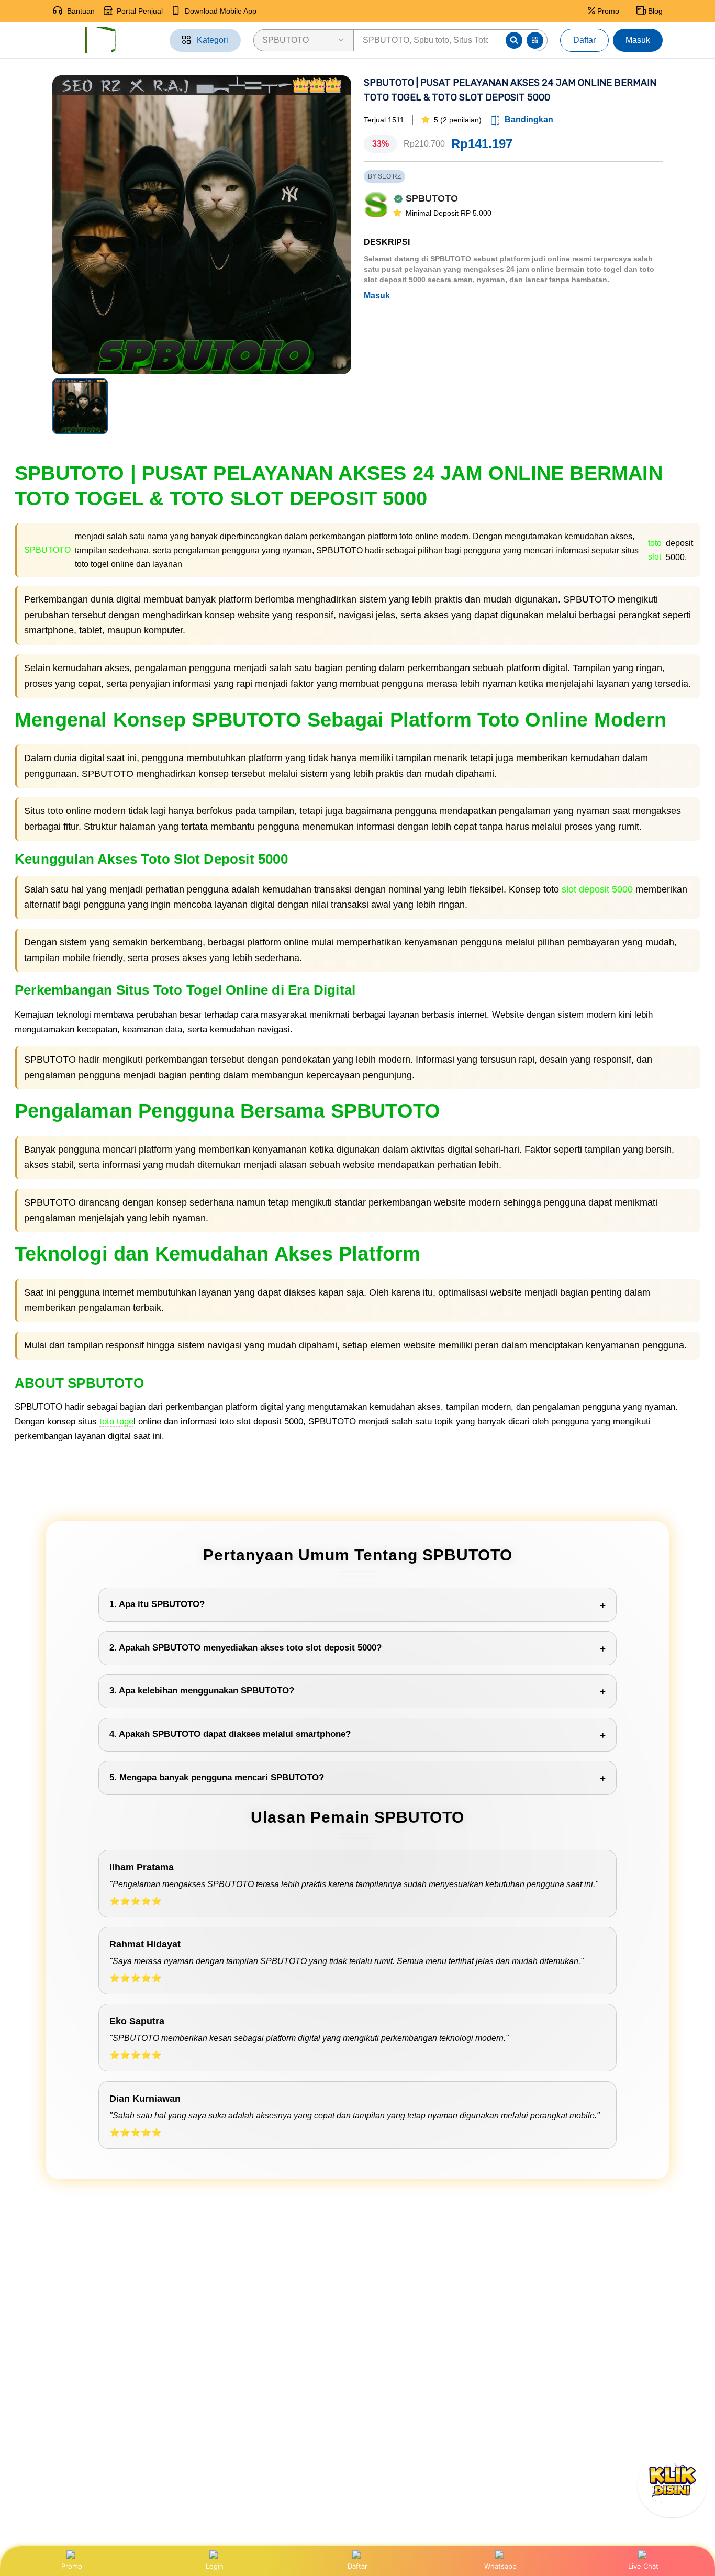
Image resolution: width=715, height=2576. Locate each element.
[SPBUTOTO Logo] (105, 40)
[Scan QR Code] (535, 40)
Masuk (638, 40)
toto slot (655, 550)
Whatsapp (500, 2566)
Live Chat (643, 2566)
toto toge (116, 1421)
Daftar (584, 40)
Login (215, 2566)
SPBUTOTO (47, 550)
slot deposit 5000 (597, 889)
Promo (72, 2566)
